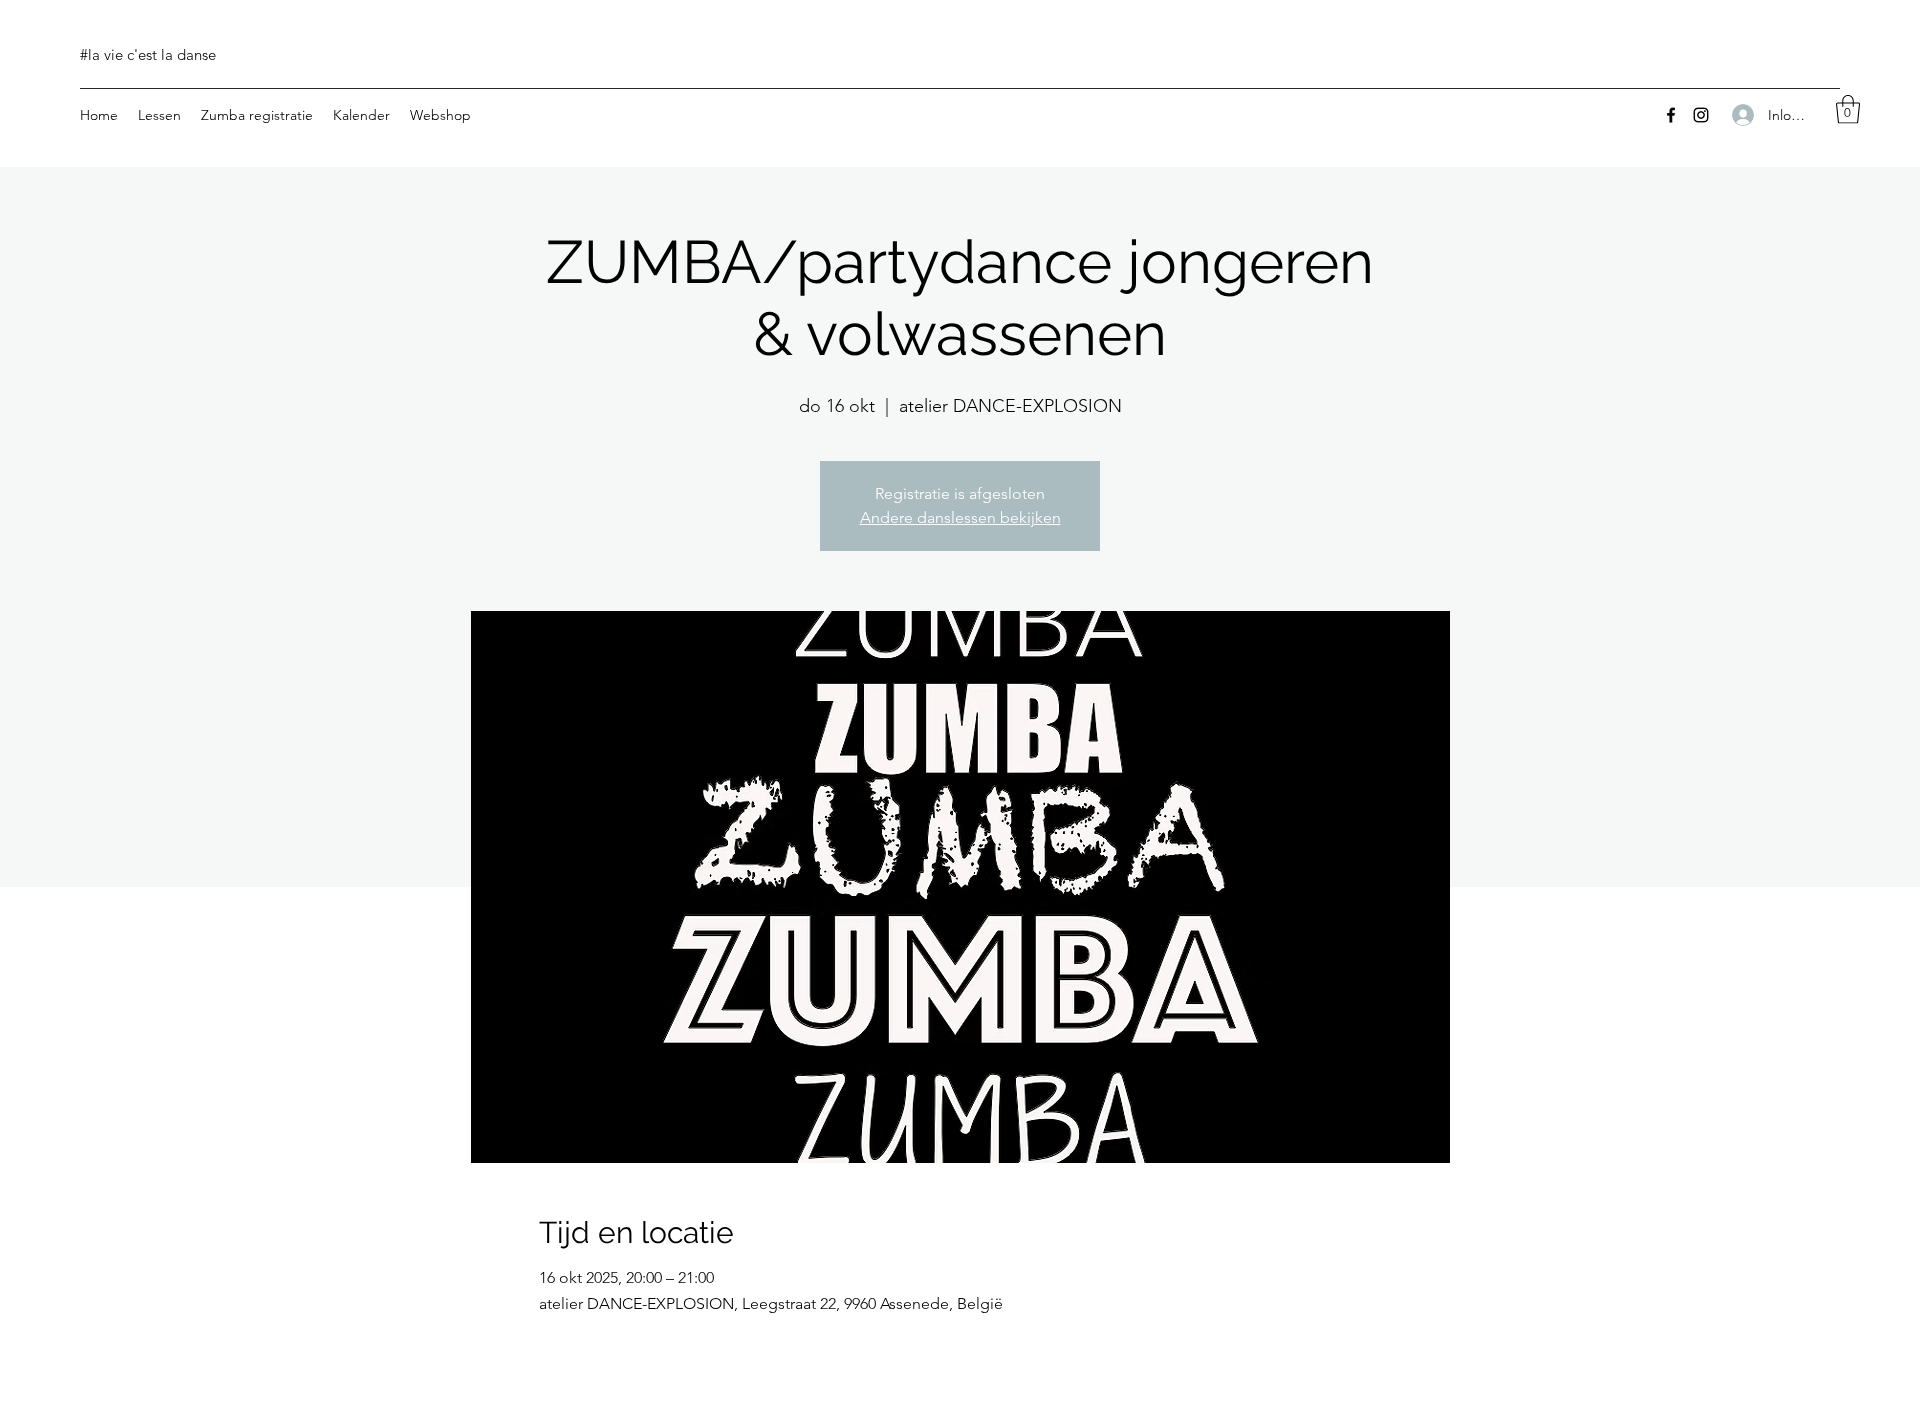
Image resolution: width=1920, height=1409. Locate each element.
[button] (1848, 109)
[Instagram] (1701, 115)
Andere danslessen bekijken (960, 517)
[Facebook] (1671, 115)
